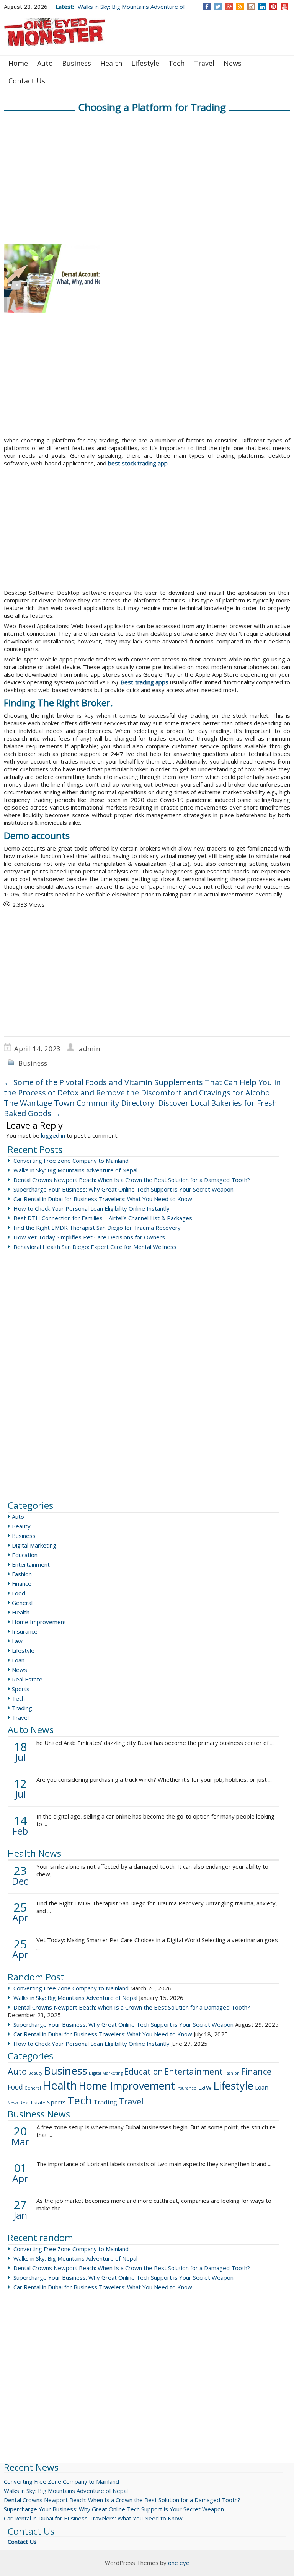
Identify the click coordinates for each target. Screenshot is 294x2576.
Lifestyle (145, 63)
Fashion (22, 1574)
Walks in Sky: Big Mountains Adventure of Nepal (75, 1170)
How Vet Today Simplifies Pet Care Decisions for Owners (89, 1237)
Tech (176, 63)
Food (19, 1593)
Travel (204, 63)
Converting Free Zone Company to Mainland (71, 1161)
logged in (53, 1135)
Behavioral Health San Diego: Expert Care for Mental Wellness (95, 1247)
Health (111, 63)
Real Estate (27, 1679)
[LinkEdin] (262, 7)
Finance (22, 1583)
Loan (18, 1660)
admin (90, 1049)
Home (18, 63)
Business (77, 63)
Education (25, 1555)
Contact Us (27, 81)
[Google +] (229, 7)
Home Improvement (39, 1622)
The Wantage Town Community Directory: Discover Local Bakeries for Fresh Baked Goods (140, 1108)
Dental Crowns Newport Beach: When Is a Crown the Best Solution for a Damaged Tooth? (132, 1180)
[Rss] (240, 7)
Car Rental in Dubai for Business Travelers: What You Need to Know (103, 1199)
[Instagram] (251, 7)
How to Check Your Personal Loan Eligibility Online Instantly (91, 1208)
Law (17, 1641)
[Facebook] (207, 7)
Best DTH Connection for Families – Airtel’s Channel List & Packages (103, 1218)
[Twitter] (218, 7)
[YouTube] (285, 7)
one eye (179, 2563)
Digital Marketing (34, 1545)
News (233, 63)
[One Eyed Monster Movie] (56, 33)
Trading (22, 1708)
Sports (21, 1689)
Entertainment (31, 1564)
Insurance (25, 1631)
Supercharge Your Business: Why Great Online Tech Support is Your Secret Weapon (123, 1189)
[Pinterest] (274, 7)
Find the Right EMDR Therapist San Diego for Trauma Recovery (97, 1228)
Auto (45, 63)
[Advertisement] (132, 121)
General (22, 1603)
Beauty (21, 1526)
